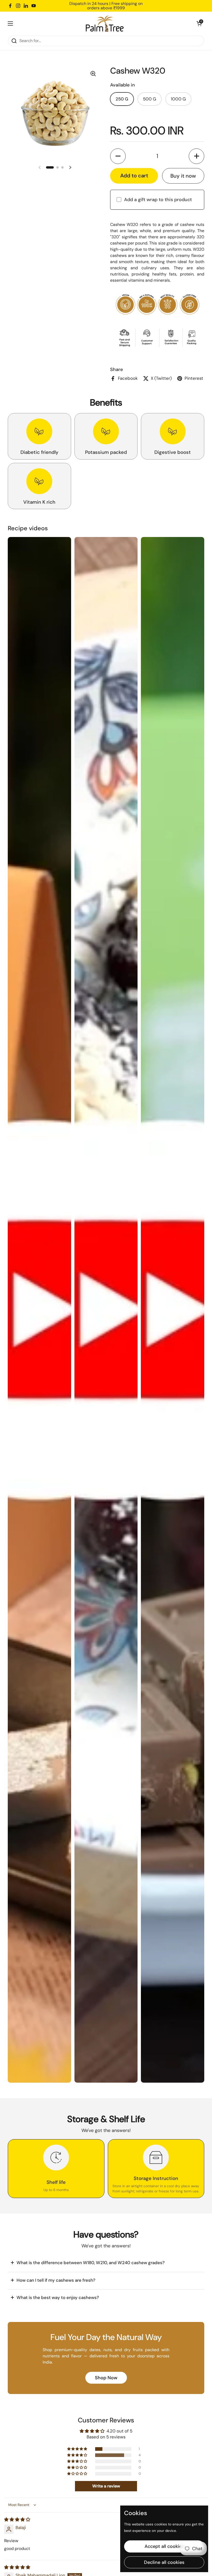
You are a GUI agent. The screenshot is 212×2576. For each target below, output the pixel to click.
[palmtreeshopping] (105, 23)
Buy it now (183, 176)
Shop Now (106, 2378)
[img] (17, 2519)
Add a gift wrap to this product (158, 200)
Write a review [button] (106, 2486)
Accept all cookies (164, 2546)
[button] (199, 23)
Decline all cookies (164, 2562)
